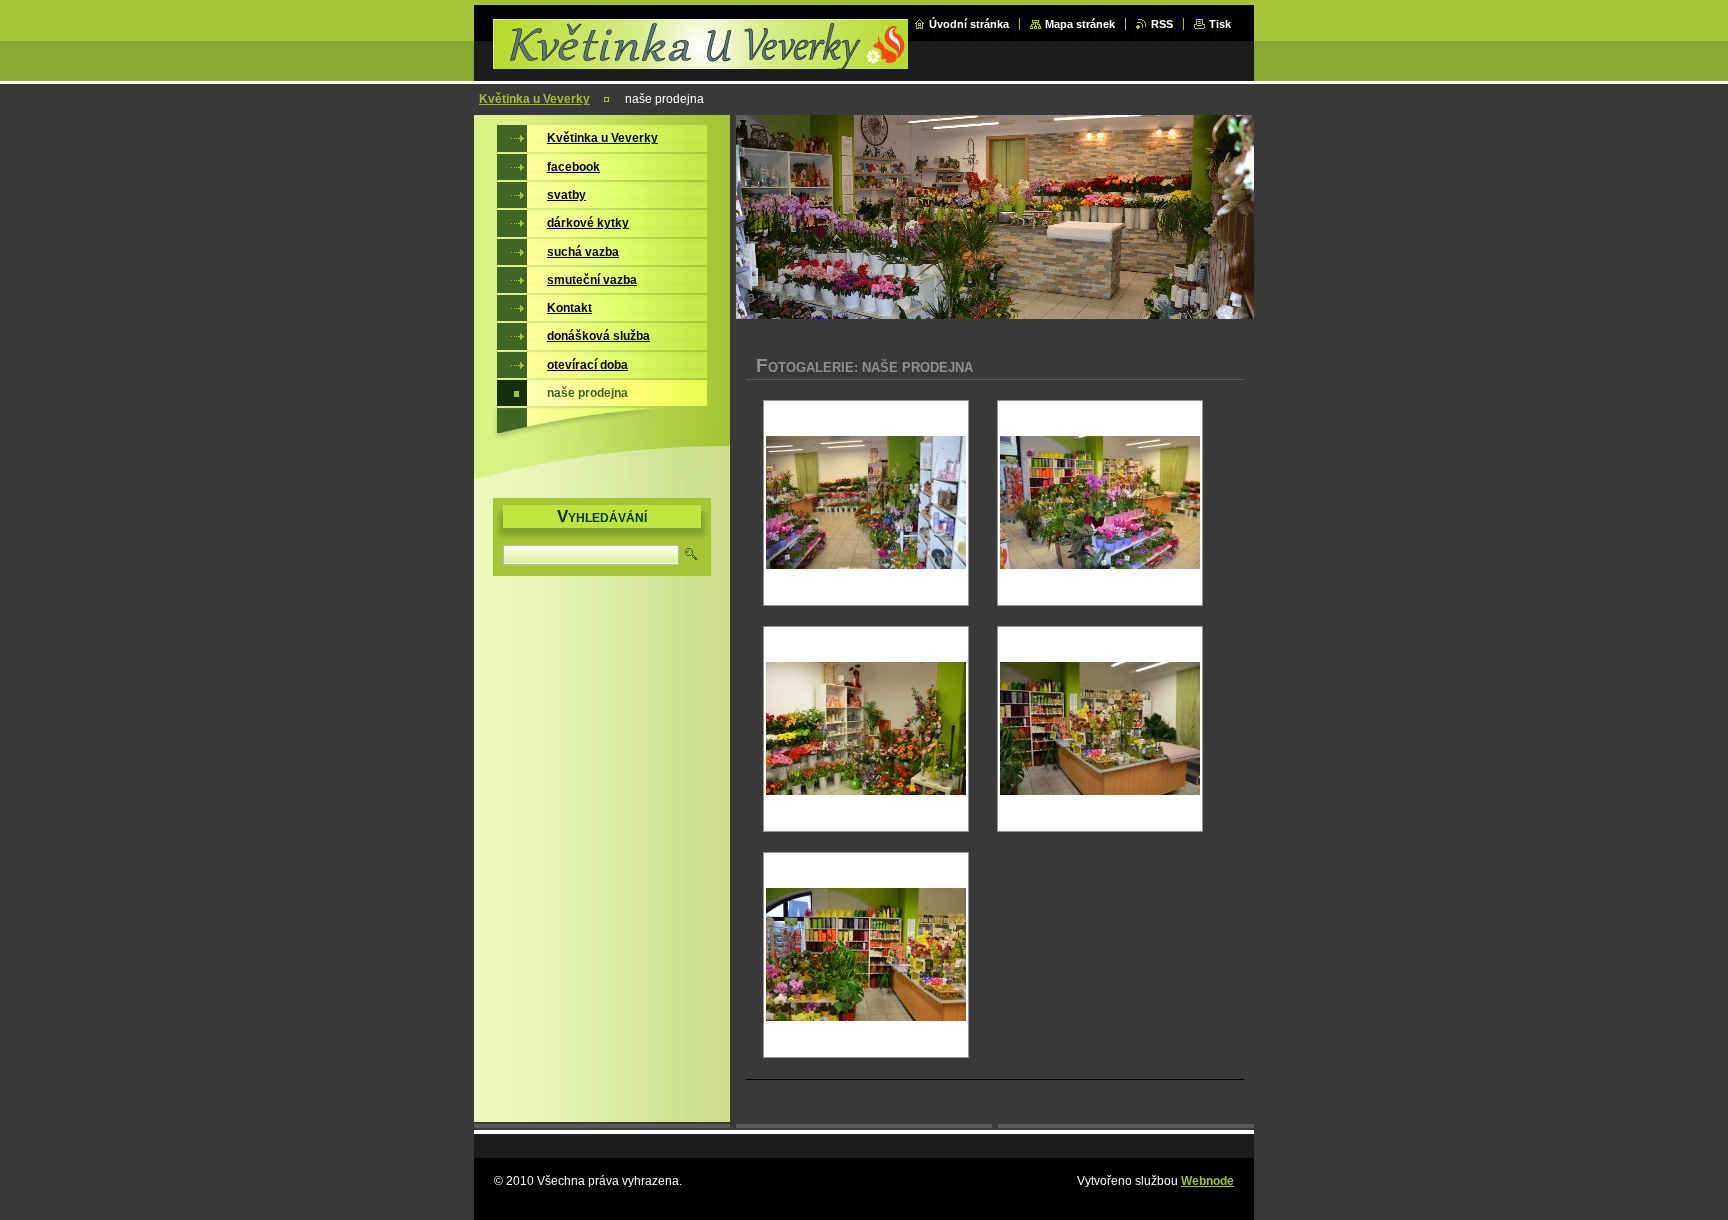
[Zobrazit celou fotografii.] (866, 503)
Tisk (1220, 24)
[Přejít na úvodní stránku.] (703, 62)
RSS (1162, 24)
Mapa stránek (1080, 24)
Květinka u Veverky (534, 99)
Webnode (1207, 1181)
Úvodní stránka (969, 24)
